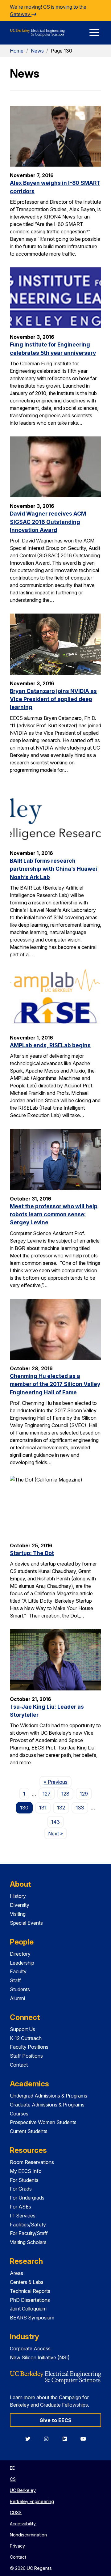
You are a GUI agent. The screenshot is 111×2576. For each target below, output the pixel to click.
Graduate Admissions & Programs (47, 2105)
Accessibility (23, 2524)
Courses (19, 2114)
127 (47, 1794)
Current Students (29, 2131)
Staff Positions (26, 2056)
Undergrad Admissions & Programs (49, 2096)
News (37, 51)
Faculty (18, 1971)
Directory (20, 1954)
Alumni (17, 1998)
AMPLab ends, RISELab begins (50, 1045)
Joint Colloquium (28, 2309)
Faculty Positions (29, 2047)
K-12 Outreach (26, 2038)
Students (20, 1989)
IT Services (23, 2216)
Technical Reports (30, 2291)
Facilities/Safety (28, 2225)
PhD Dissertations (30, 2300)
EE (12, 2468)
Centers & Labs (27, 2282)
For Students (24, 2180)
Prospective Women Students (43, 2122)
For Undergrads (27, 2198)
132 (61, 1808)
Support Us (23, 2029)
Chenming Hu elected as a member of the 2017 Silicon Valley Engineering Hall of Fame (55, 1384)
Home (17, 51)
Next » (58, 1833)
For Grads (21, 2189)
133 (80, 1808)
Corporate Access (30, 2349)
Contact (19, 2065)
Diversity (20, 1905)
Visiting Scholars (28, 2242)
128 (65, 1794)
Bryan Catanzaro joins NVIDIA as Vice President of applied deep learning (53, 699)
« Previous (58, 1782)
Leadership (22, 1963)
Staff (15, 1980)
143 (55, 1822)
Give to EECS (55, 2420)
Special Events (26, 1923)
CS (13, 2479)
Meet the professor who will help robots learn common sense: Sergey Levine (54, 1214)
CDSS (16, 2512)
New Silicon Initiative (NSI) (40, 2357)
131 (43, 1808)
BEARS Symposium (32, 2318)
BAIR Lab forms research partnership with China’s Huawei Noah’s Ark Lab (53, 869)
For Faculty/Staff (29, 2233)
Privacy (17, 2546)
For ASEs (21, 2207)
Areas (16, 2273)
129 (84, 1794)
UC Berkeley (23, 2490)
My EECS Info (26, 2171)
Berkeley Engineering (32, 2501)
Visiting (18, 1914)
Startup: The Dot (32, 1553)
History (18, 1896)
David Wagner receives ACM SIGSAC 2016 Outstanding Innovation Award (48, 522)
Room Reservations (32, 2162)
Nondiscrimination (28, 2535)
